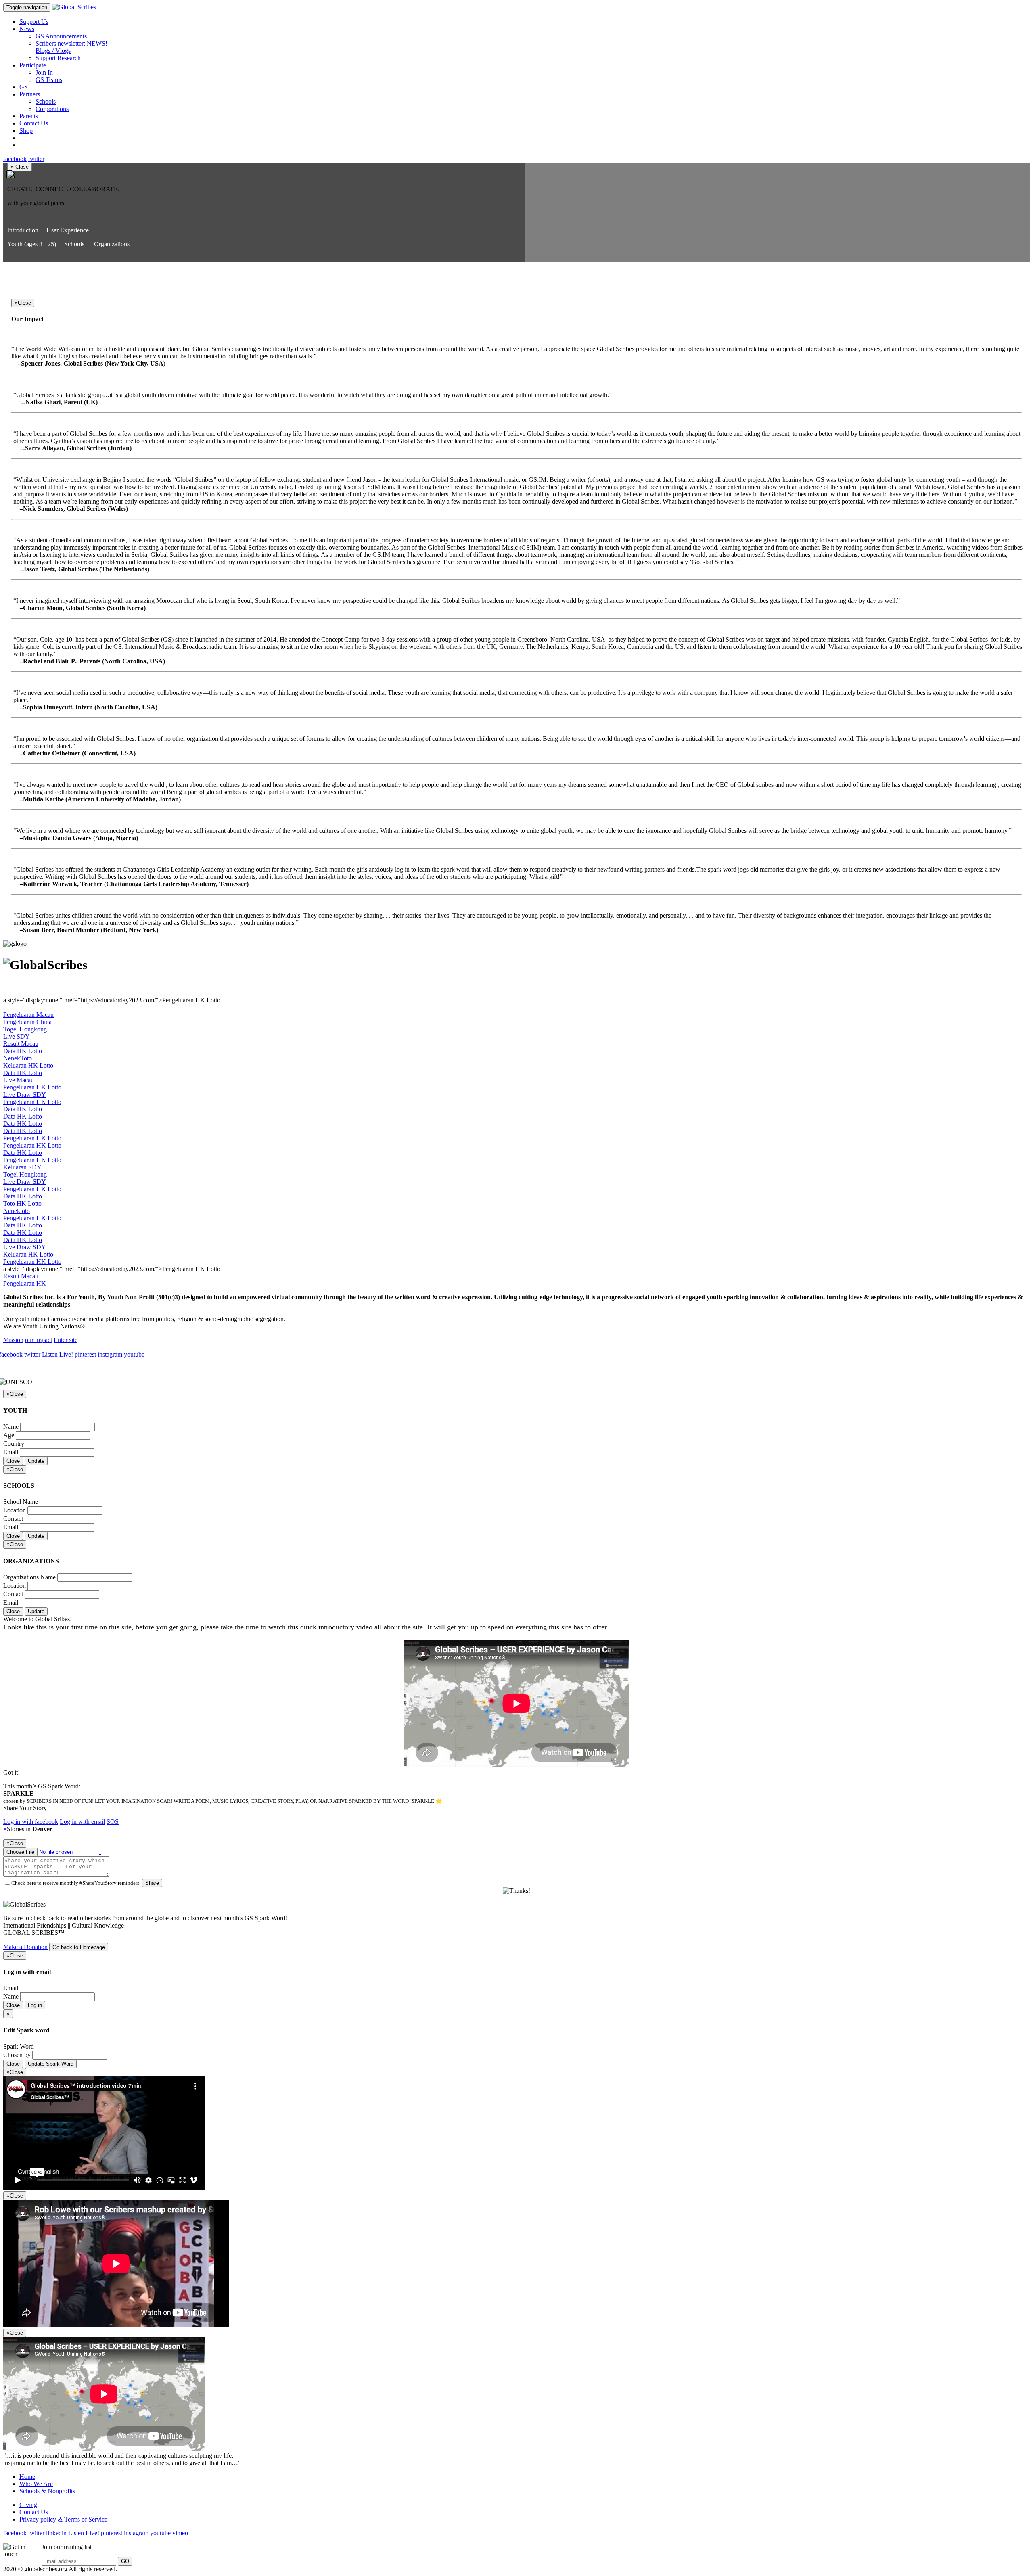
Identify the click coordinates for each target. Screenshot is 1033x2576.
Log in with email (82, 1822)
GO (125, 2561)
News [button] (27, 29)
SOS (113, 1822)
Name (11, 1427)
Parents (29, 116)
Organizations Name (29, 1577)
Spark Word (19, 2046)
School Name (21, 1502)
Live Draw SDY (25, 1095)
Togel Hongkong (25, 1029)
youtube (134, 1354)
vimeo (180, 2533)
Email (11, 1452)
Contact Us (34, 123)
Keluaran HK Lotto (28, 1065)
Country (14, 1444)
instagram (110, 1354)
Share (152, 1883)
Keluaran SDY (22, 1167)
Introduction (23, 230)
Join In (44, 72)
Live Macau (19, 1080)
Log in (35, 2005)
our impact (39, 1340)
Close (13, 1461)
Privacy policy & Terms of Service (63, 2519)
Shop (26, 131)
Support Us (34, 22)
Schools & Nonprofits (47, 2491)
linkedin (56, 2533)
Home (27, 2477)
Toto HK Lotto (22, 1203)
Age (9, 1435)
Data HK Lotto (23, 1051)
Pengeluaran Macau (28, 1015)
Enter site (66, 1340)
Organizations (112, 244)
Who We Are (36, 2484)
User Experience (68, 230)
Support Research (58, 58)
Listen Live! (58, 1354)
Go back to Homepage (79, 1947)
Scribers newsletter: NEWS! (71, 43)
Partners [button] (30, 94)
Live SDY (17, 1036)
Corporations (52, 109)
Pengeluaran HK (25, 1283)
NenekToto (18, 1058)
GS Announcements (61, 36)
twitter (36, 159)
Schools (46, 101)
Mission (13, 1340)
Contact (13, 1519)
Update (36, 1461)
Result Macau (21, 1044)
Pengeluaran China (27, 1022)
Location (15, 1510)
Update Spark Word (51, 2064)
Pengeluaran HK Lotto (32, 1087)
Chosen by (17, 2055)
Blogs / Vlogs (53, 51)
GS (24, 87)
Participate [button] (33, 65)
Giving (28, 2505)
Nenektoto (17, 1211)
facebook (15, 159)
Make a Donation (25, 1947)
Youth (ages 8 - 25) (32, 244)
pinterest (85, 1354)
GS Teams (49, 80)
